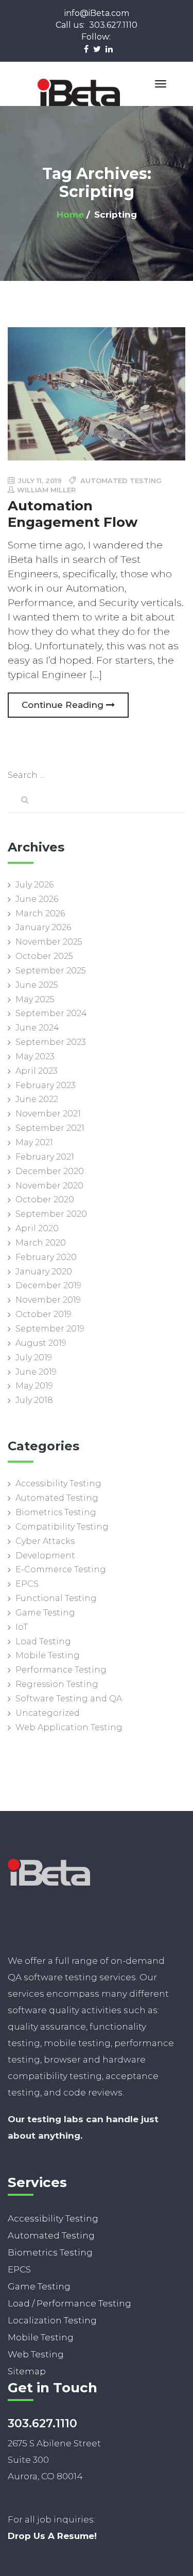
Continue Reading (64, 705)
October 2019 (43, 1314)
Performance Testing (61, 1670)
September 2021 (50, 1128)
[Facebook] (86, 48)
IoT (22, 1627)
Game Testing (45, 1613)
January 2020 (44, 1272)
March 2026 (40, 913)
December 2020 (50, 1171)
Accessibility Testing (58, 1484)
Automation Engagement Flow (73, 514)
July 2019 (34, 1357)
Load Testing (43, 1641)
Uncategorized (48, 1713)
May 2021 (34, 1142)
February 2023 (46, 1085)
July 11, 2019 (39, 481)
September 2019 (50, 1329)
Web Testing (36, 2354)
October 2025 (44, 956)
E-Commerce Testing (61, 1569)
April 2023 (37, 1071)
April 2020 (37, 1228)
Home (70, 215)
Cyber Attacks (45, 1541)
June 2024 (37, 1028)
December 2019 (48, 1285)
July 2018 (34, 1400)
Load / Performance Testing (69, 2303)
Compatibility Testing (62, 1527)
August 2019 (41, 1343)
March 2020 (41, 1243)
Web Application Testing (69, 1727)
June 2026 (37, 899)
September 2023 (51, 1042)
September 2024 (51, 1013)
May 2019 (34, 1386)
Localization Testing (52, 2320)
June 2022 (37, 1099)
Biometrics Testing (56, 1512)
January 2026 (43, 927)
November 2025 (49, 942)
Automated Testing (57, 1498)
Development (45, 1556)
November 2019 (48, 1300)
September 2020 (51, 1214)
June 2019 (36, 1372)
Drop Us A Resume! (52, 2536)
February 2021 (45, 1157)
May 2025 (35, 999)
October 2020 (45, 1200)
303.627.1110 (97, 25)
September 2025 (51, 971)
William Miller (46, 490)
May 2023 (35, 1056)
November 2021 (48, 1114)
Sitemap (27, 2371)
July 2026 (34, 885)
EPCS (27, 1584)
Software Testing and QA (69, 1699)
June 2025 (37, 985)
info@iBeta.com (97, 13)
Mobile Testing (48, 1655)
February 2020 (46, 1257)
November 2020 (49, 1186)
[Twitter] (97, 48)
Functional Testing (56, 1598)
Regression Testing (57, 1684)
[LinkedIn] (109, 48)
